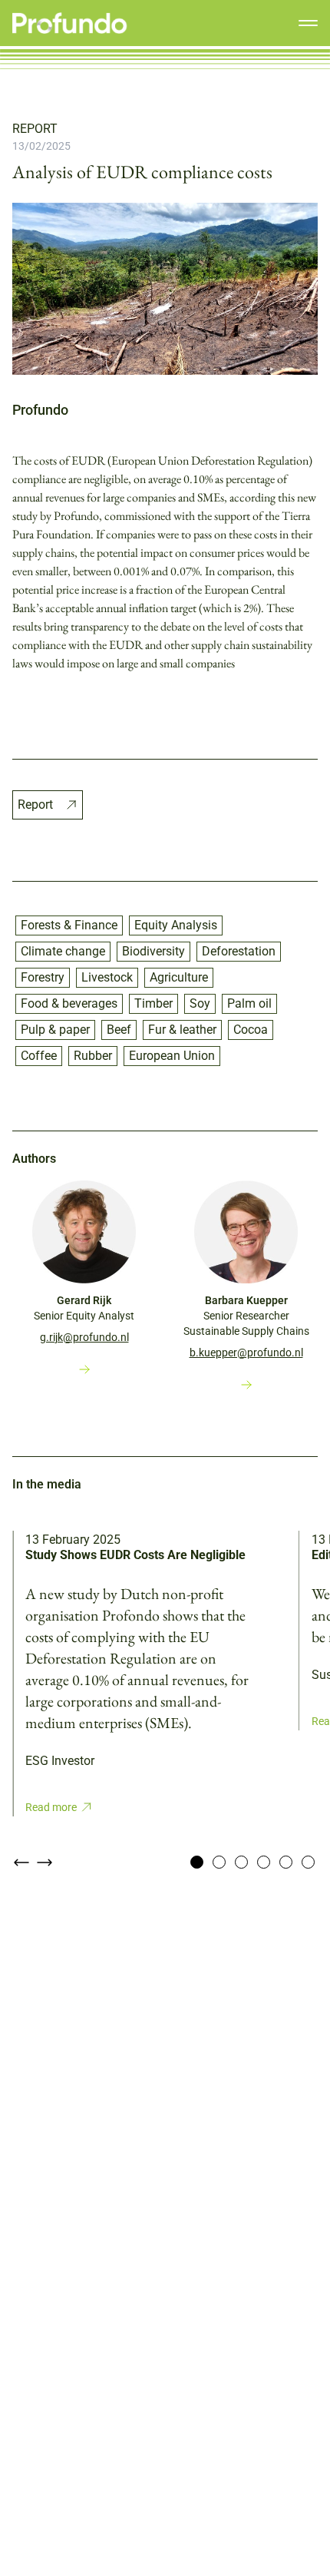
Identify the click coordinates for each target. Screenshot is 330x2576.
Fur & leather (182, 1030)
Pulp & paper (55, 1030)
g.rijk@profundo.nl (84, 1337)
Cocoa (251, 1030)
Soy (200, 1003)
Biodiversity (153, 951)
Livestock (107, 977)
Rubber (93, 1056)
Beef (119, 1030)
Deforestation (239, 951)
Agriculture (179, 977)
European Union (172, 1056)
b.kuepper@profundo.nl (246, 1353)
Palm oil (249, 1003)
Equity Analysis (176, 925)
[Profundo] (70, 23)
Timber (153, 1003)
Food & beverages (69, 1003)
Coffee (39, 1056)
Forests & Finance (69, 925)
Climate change (63, 951)
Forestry (43, 977)
